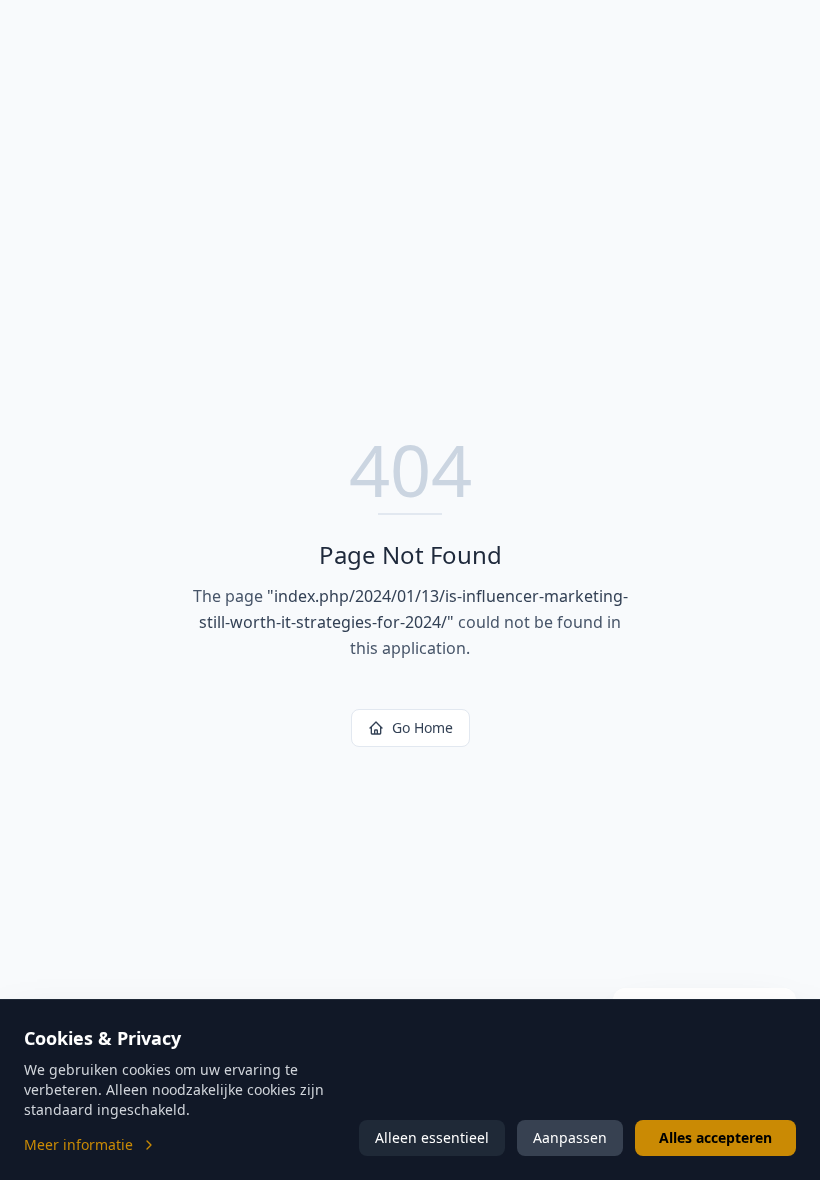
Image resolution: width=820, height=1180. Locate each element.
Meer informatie (78, 1144)
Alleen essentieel (432, 1137)
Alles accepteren (715, 1137)
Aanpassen (570, 1137)
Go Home (422, 727)
